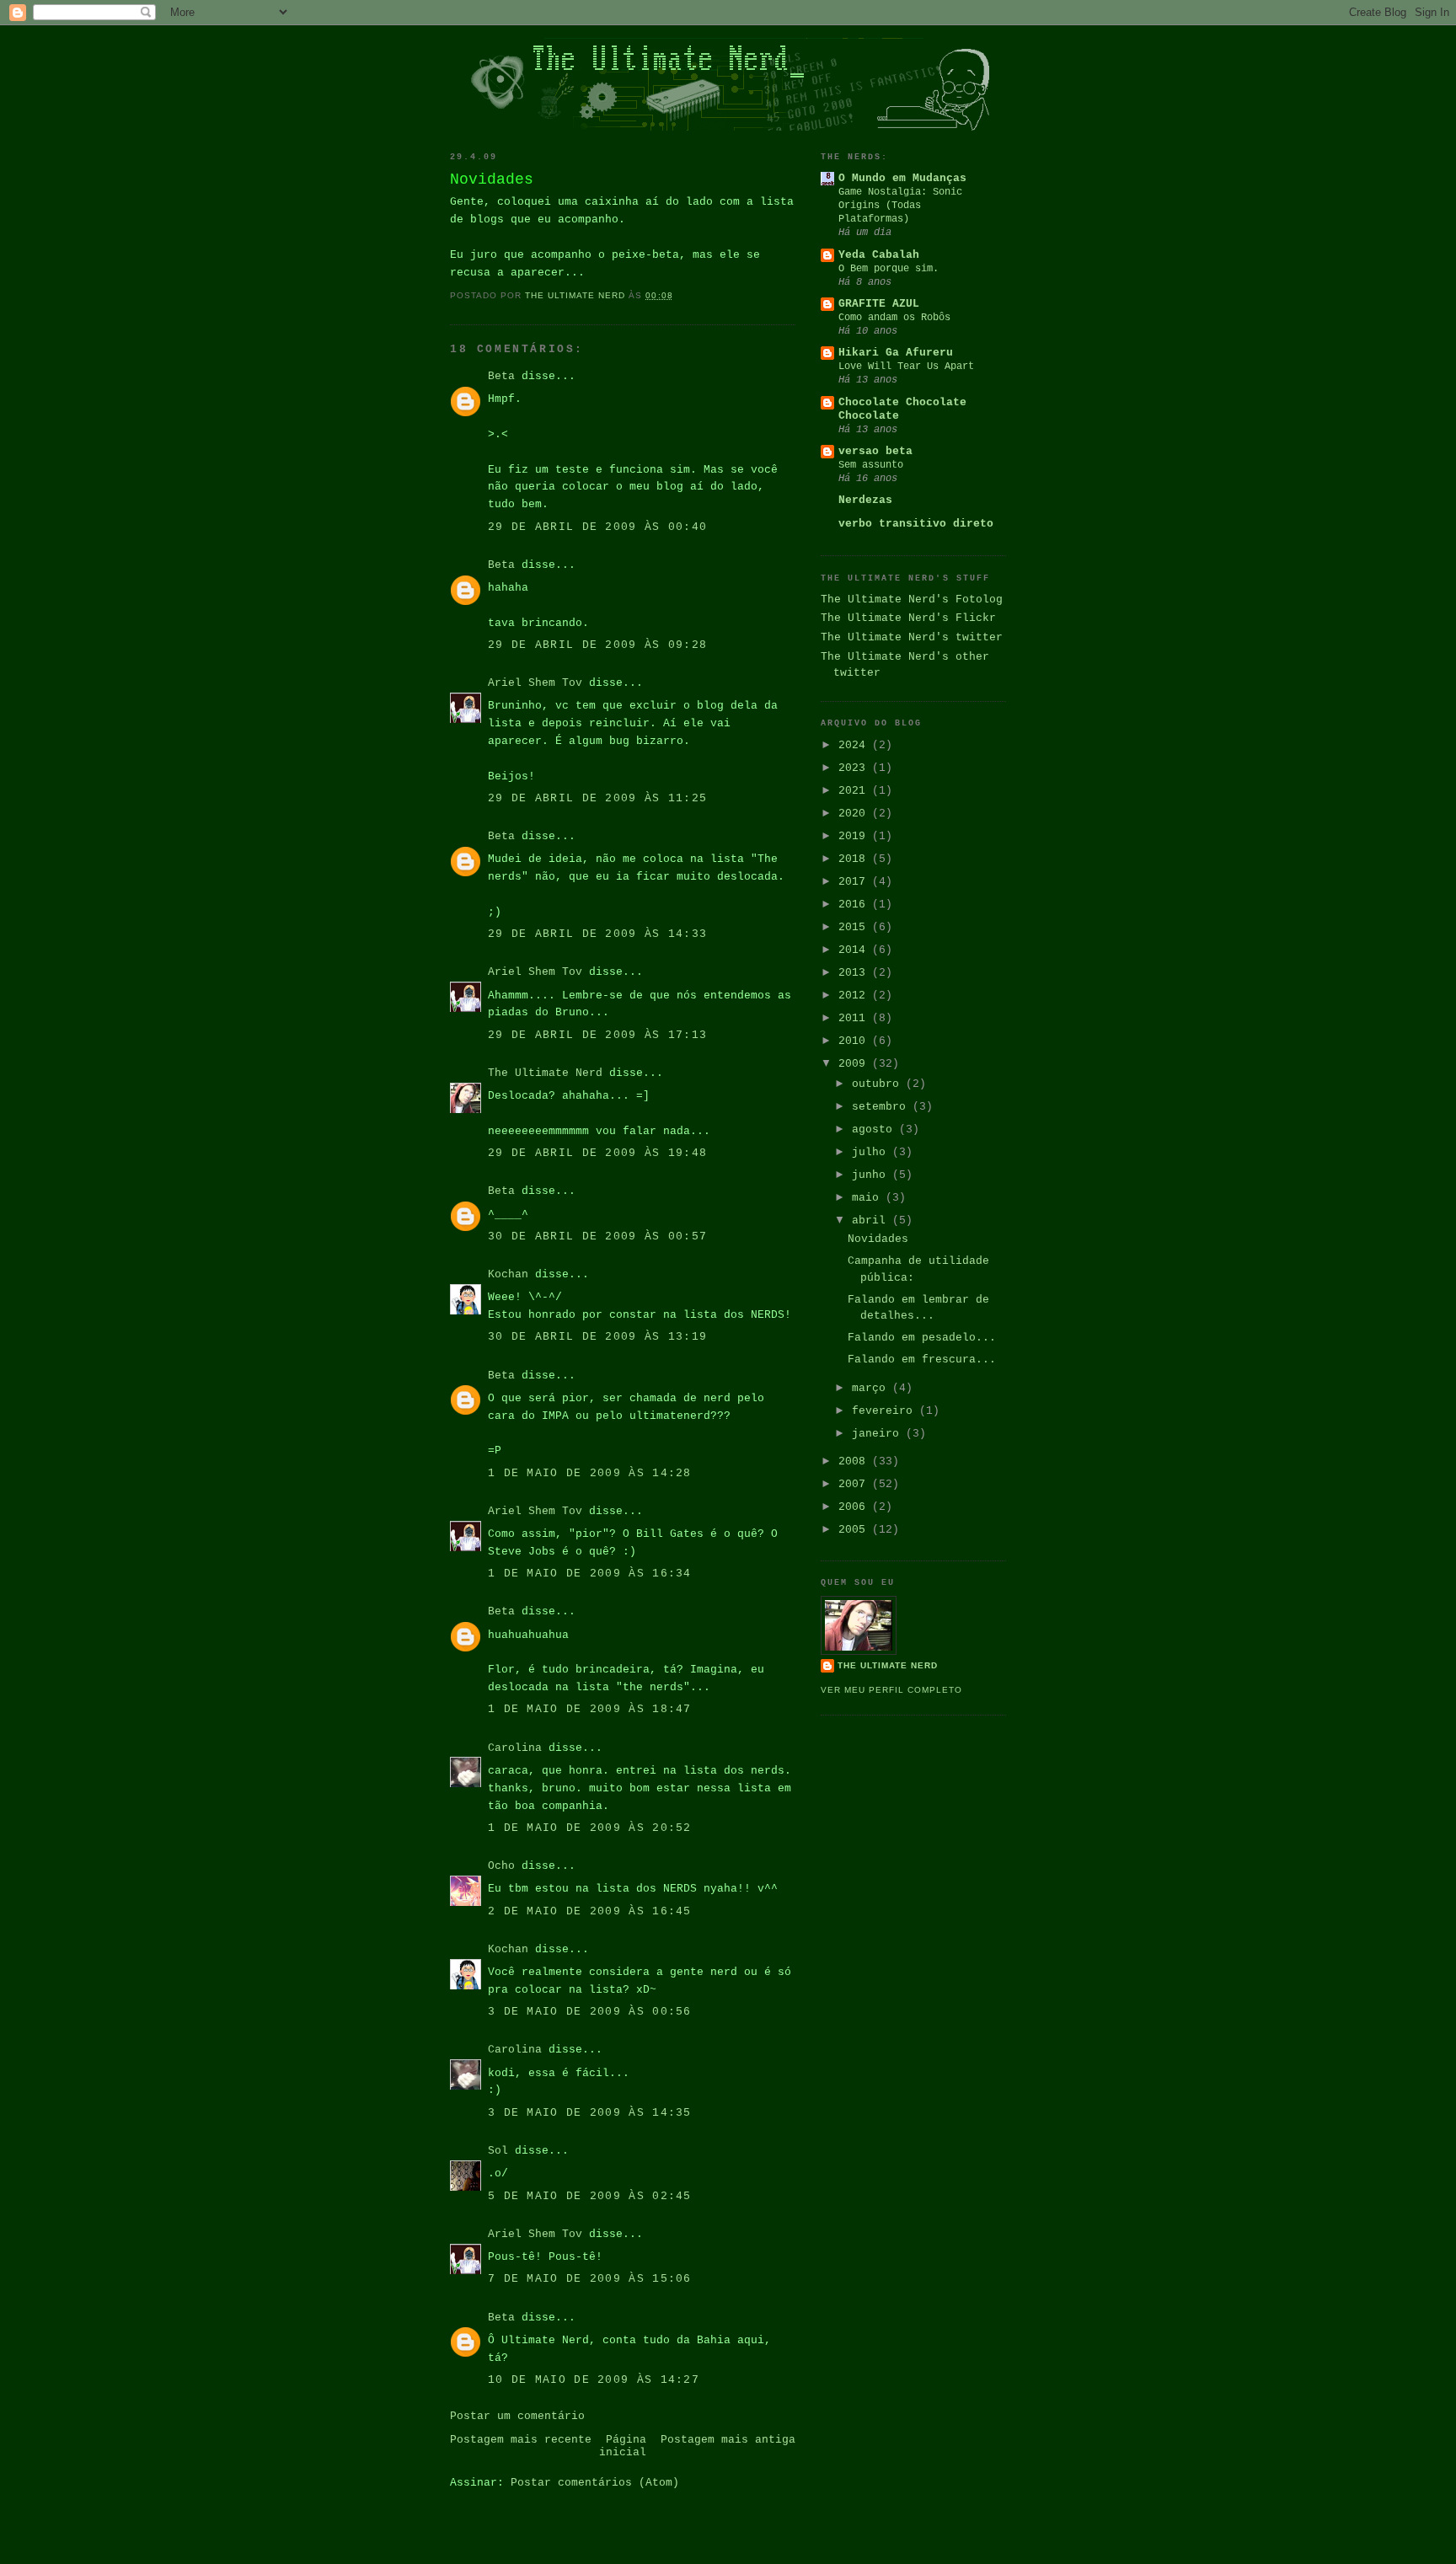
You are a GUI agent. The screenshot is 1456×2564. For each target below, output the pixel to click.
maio (869, 1198)
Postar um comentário (517, 2416)
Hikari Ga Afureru (896, 353)
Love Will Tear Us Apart (906, 367)
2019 (855, 836)
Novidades (878, 1239)
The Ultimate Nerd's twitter (912, 637)
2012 (855, 996)
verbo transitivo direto (916, 524)
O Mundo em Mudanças (902, 178)
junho (872, 1175)
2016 (855, 905)
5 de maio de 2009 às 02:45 (590, 2196)
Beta (501, 376)
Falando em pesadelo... (922, 1338)
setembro (882, 1107)
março (872, 1388)
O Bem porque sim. (889, 269)
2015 (855, 927)
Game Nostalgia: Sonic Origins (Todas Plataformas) (900, 206)
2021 (855, 791)
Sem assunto (871, 465)
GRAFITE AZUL (879, 304)
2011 (855, 1018)
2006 (855, 1507)
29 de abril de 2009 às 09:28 (597, 645)
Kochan (508, 1274)
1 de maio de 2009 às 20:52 (590, 1828)
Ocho (501, 1866)
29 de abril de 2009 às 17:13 (597, 1035)
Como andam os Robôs (894, 318)
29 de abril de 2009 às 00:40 (597, 527)
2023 (855, 768)
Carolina (515, 1748)
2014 (855, 950)
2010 (855, 1041)
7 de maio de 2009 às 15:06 (590, 2279)
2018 (855, 859)
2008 (855, 1461)
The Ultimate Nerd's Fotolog (912, 600)
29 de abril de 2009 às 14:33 (597, 934)
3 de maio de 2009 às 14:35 (590, 2113)
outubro (879, 1084)
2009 (855, 1064)
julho (872, 1152)
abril (872, 1220)
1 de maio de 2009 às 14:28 (590, 1473)
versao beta (875, 451)
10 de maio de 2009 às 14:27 (594, 2380)
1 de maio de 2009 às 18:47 (590, 1709)
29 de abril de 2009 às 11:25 (597, 798)
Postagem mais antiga (728, 2440)
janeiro (879, 1434)
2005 (855, 1530)
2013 (855, 973)
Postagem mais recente (521, 2440)
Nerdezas (865, 500)
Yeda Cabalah (879, 255)
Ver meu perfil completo (891, 1690)
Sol (498, 2151)
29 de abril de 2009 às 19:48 (597, 1153)
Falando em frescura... (922, 1360)
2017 (855, 882)
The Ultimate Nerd (545, 1073)
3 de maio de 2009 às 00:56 (590, 2012)
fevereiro (886, 1411)
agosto (875, 1129)
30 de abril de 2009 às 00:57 (597, 1237)
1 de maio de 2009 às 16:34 (590, 1574)
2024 (855, 745)
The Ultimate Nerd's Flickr (908, 618)
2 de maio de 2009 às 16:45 (590, 1911)
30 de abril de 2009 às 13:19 (597, 1337)
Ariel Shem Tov (535, 683)
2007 (855, 1484)
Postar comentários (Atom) (595, 2483)
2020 (855, 814)
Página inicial (623, 2446)
